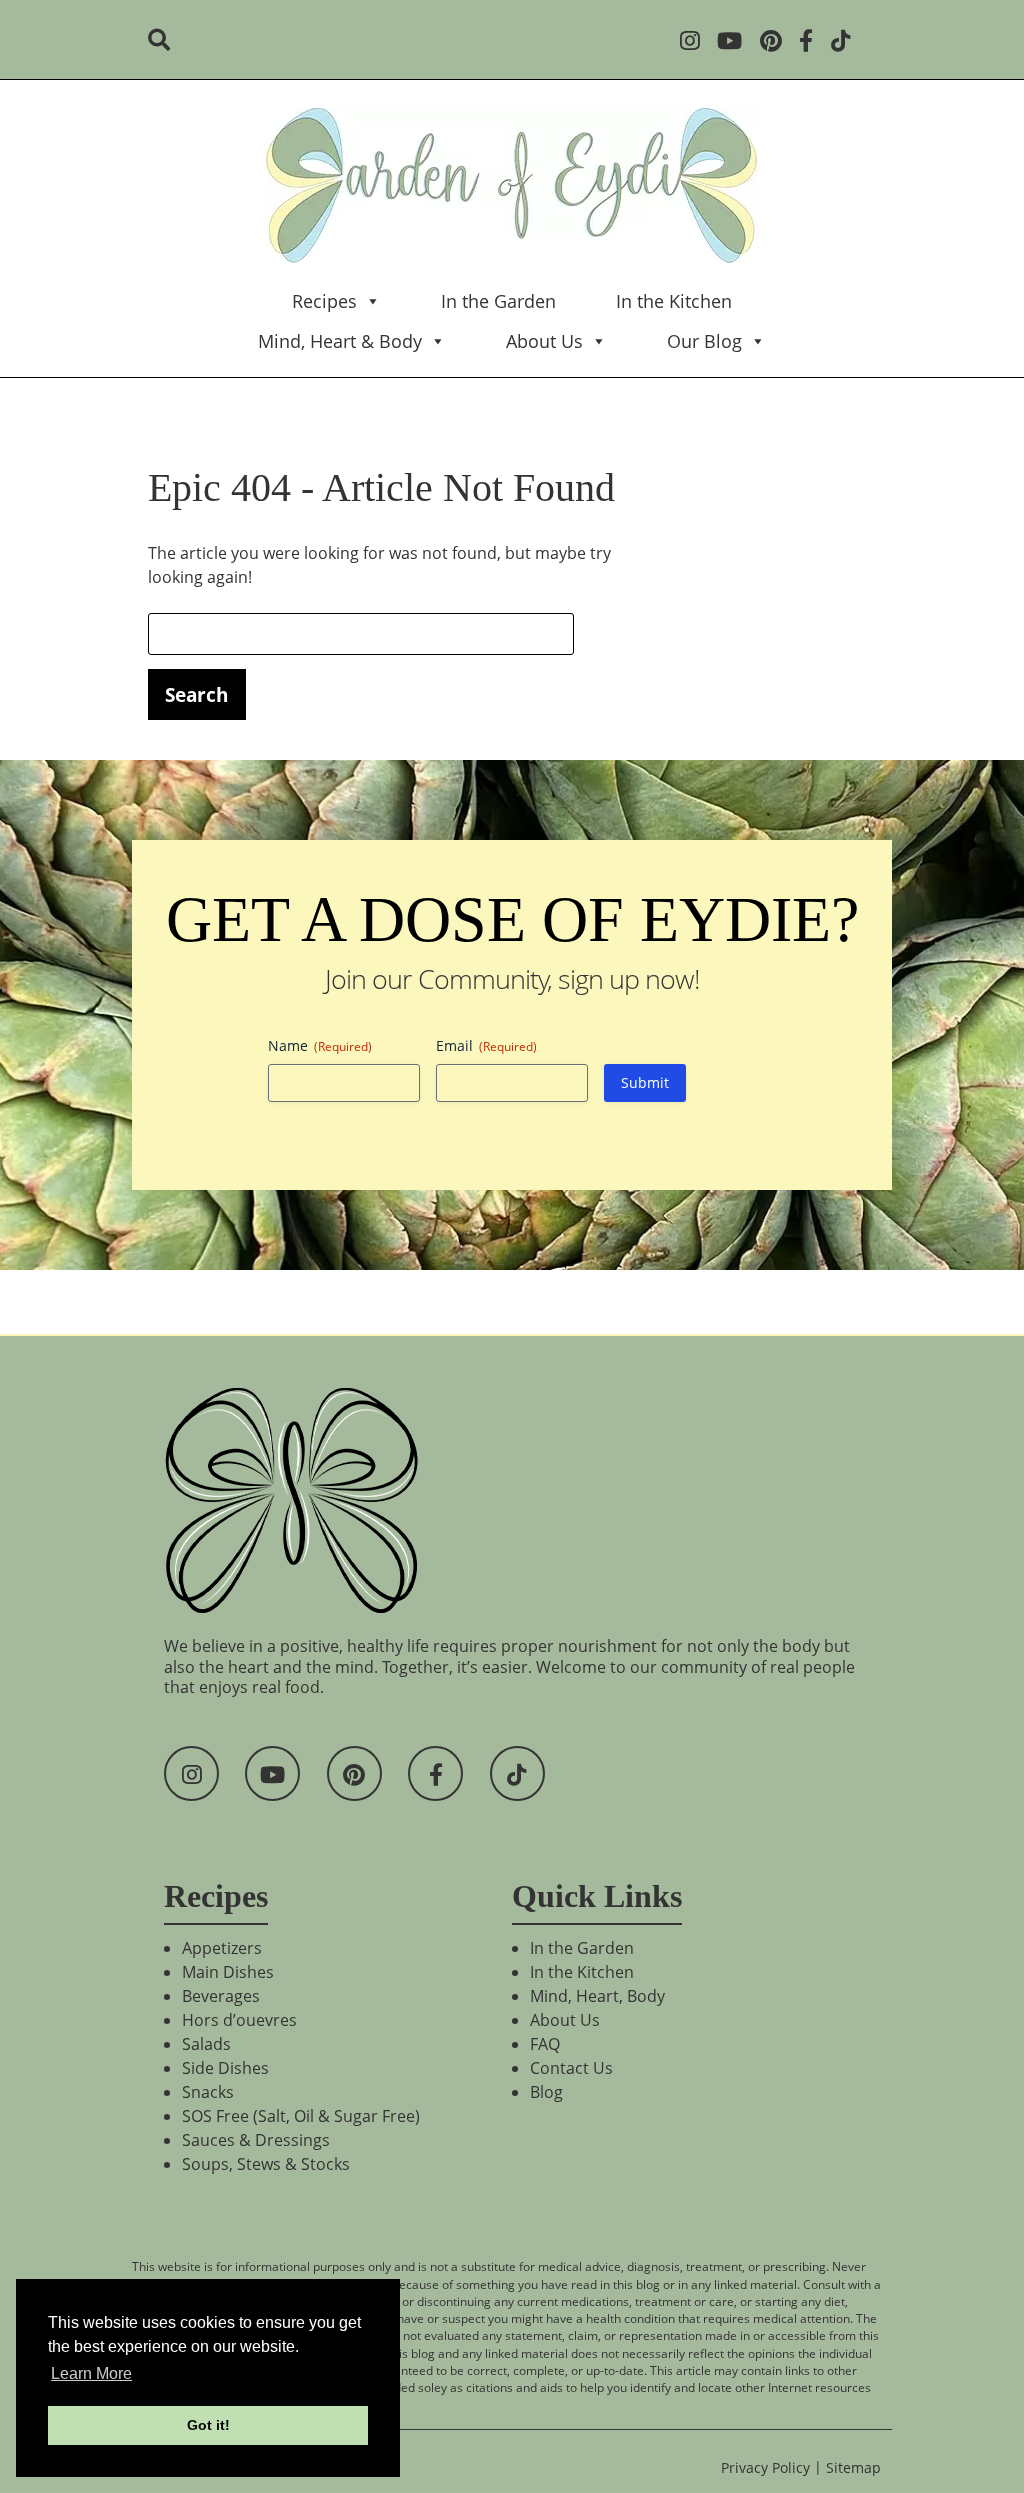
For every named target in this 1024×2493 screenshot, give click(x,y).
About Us (544, 341)
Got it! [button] (208, 2425)
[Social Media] (696, 42)
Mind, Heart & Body (340, 341)
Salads (206, 2044)
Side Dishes (225, 2068)
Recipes (324, 301)
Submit (645, 1082)
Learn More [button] (91, 2373)
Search (196, 694)
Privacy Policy (765, 2467)
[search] (165, 42)
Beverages (221, 1996)
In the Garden (498, 301)
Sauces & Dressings (256, 2140)
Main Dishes (228, 1972)
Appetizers (222, 1948)
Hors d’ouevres (239, 2020)
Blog (546, 2092)
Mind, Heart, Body (597, 1996)
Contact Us (571, 2068)
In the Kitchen (674, 301)
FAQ (545, 2044)
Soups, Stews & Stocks (266, 2164)
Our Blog (704, 341)
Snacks (208, 2092)
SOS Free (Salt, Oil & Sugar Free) (301, 2116)
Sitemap (853, 2467)
